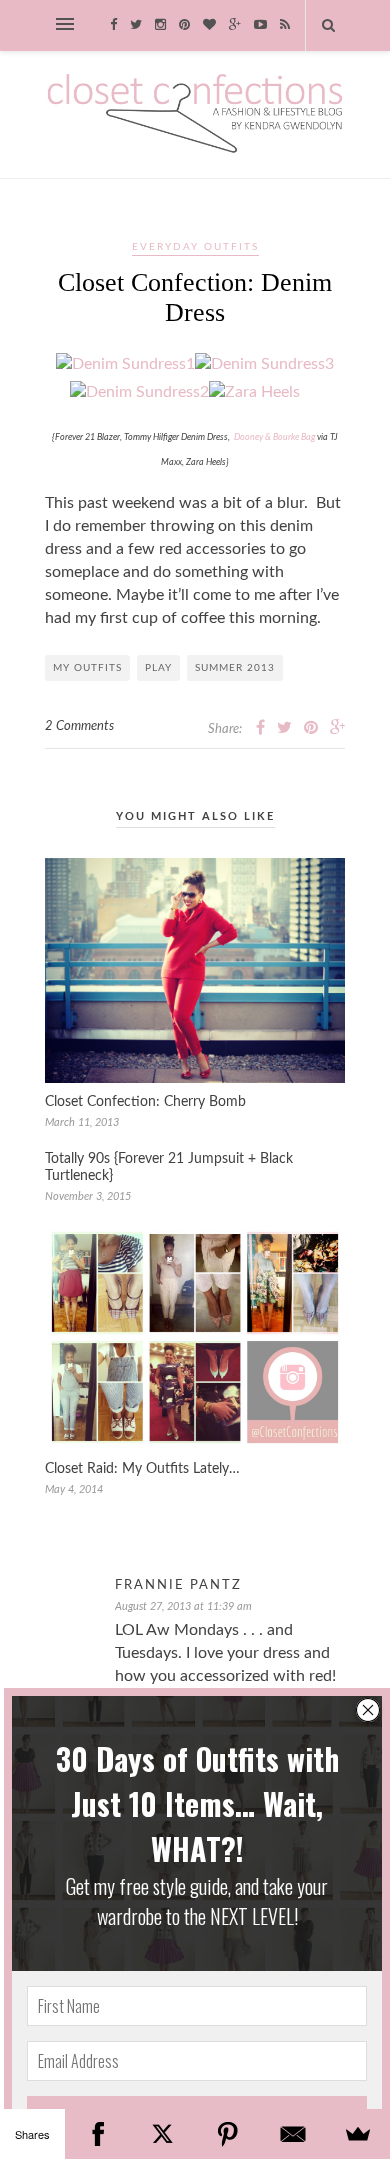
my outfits (87, 668)
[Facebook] (97, 2134)
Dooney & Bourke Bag (274, 437)
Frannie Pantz (178, 1585)
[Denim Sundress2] (139, 392)
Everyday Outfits (195, 247)
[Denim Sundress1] (125, 364)
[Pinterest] (227, 2134)
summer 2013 (235, 668)
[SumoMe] (357, 2134)
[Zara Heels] (264, 392)
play (158, 668)
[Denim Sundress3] (264, 364)
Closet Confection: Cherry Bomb (145, 1102)
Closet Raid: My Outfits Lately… (142, 1469)
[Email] (292, 2134)
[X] (162, 2134)
